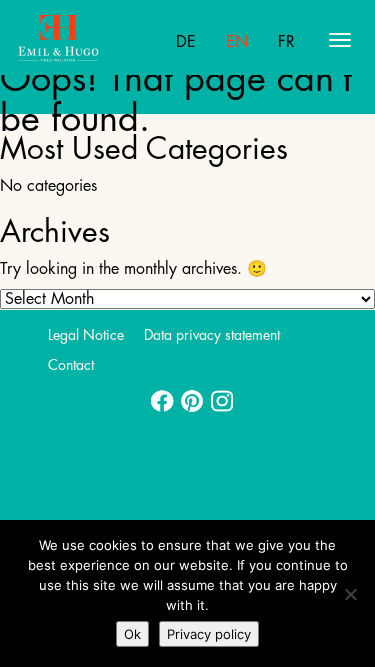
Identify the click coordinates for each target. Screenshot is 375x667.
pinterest (188, 395)
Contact (71, 365)
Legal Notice (86, 335)
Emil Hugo (95, 40)
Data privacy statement (212, 335)
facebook (158, 395)
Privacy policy (209, 634)
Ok (132, 634)
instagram (218, 395)
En (237, 42)
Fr (286, 42)
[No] (350, 594)
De (186, 42)
